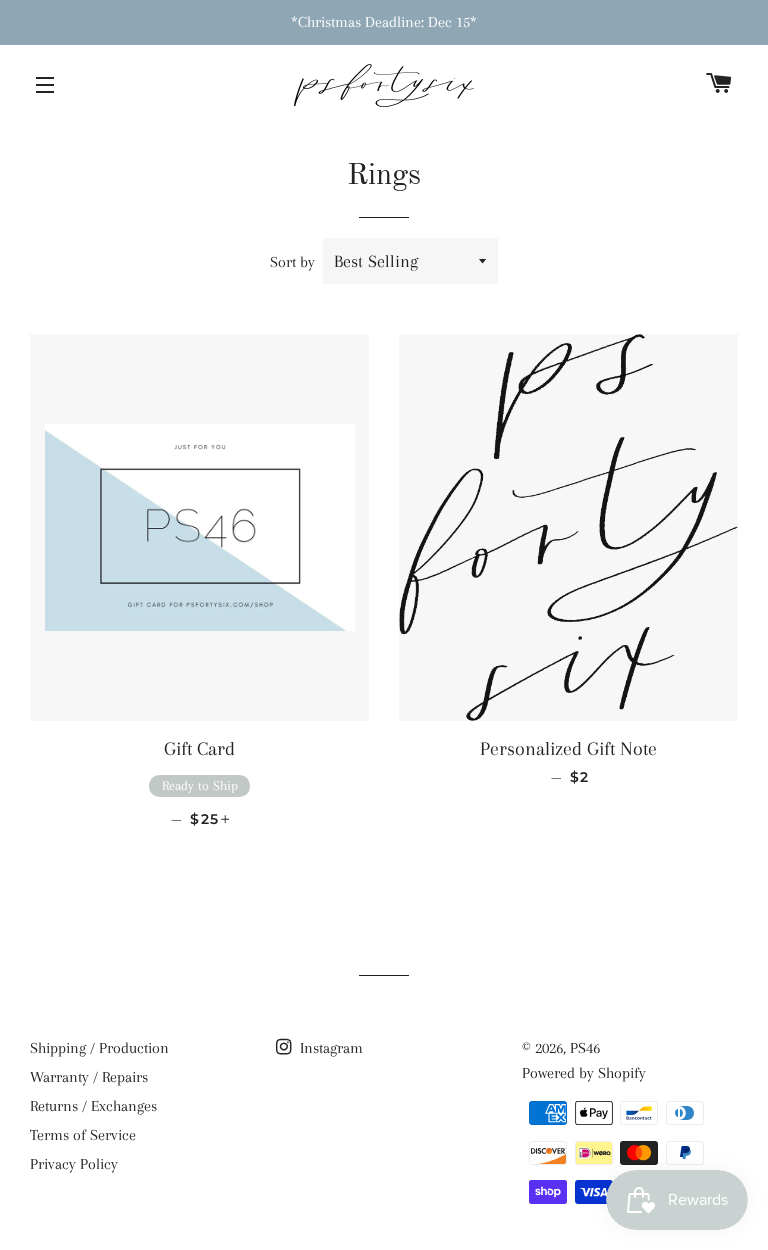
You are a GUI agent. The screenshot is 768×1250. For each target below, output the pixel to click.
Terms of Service (83, 1135)
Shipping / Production (99, 1048)
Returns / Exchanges (93, 1106)
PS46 (585, 1048)
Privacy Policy (74, 1164)
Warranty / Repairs (89, 1077)
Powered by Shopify (584, 1073)
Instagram (329, 1048)
